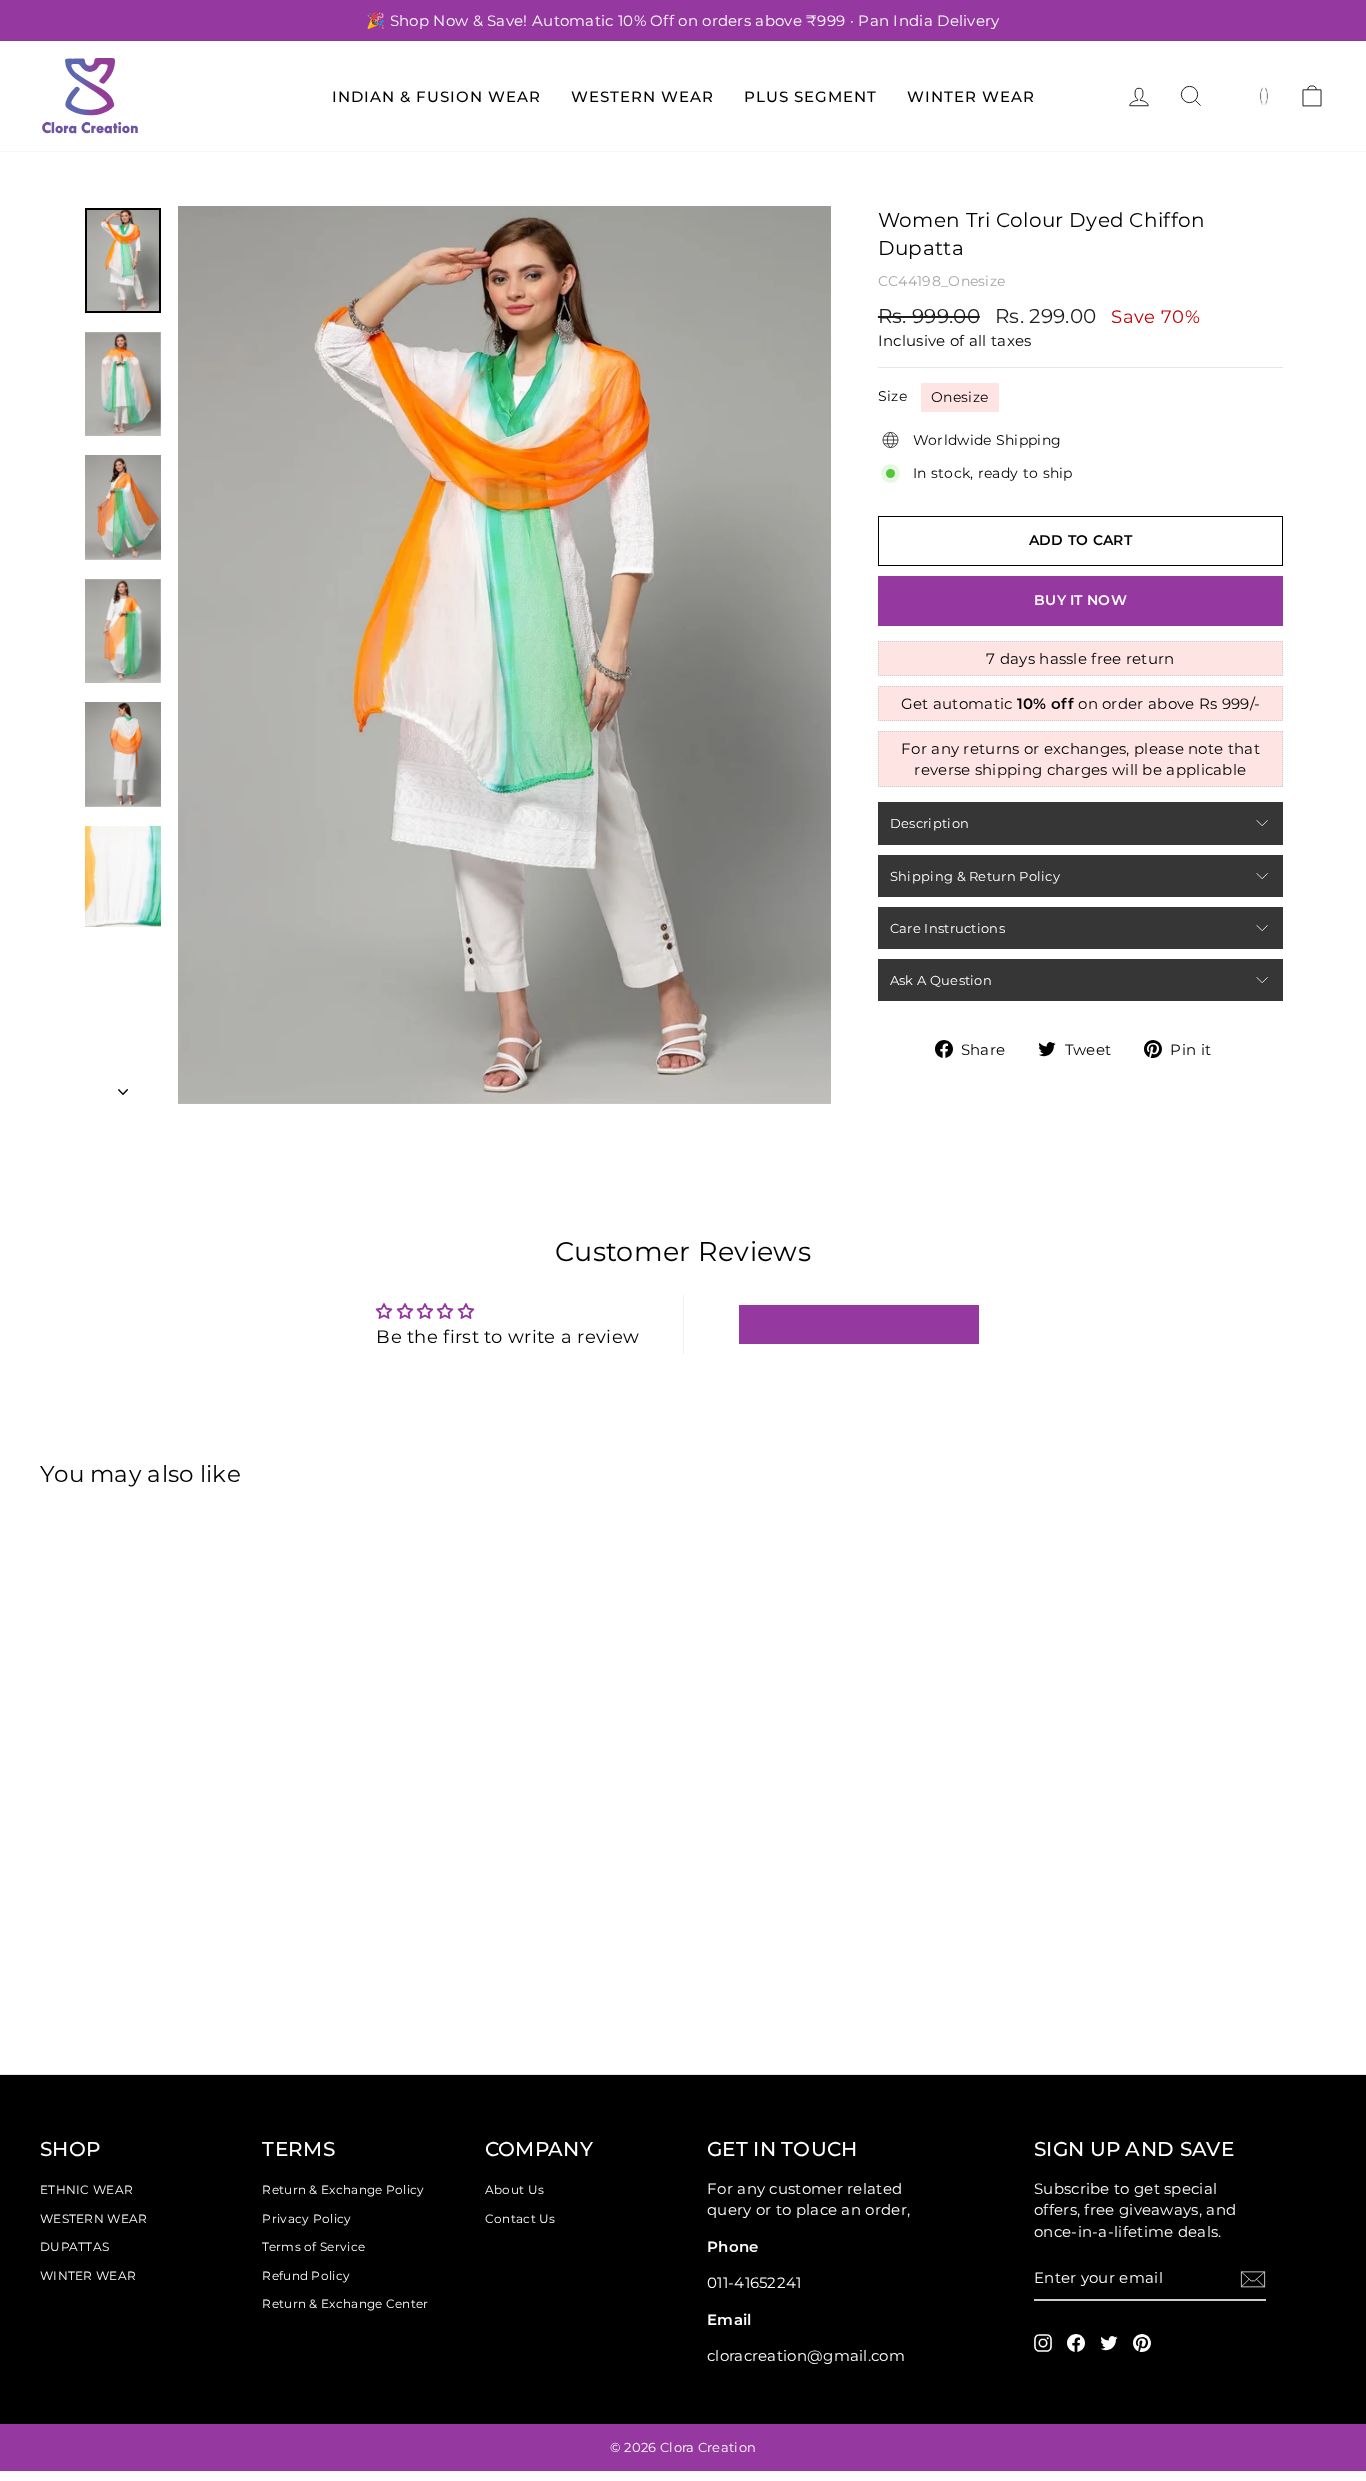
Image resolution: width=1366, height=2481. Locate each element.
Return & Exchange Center (345, 2303)
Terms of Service (313, 2246)
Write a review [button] (858, 1324)
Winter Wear (971, 96)
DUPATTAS (74, 2246)
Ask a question (941, 980)
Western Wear (642, 96)
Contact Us (520, 2218)
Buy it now (1080, 600)
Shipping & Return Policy (975, 876)
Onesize (959, 397)
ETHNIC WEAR (86, 2189)
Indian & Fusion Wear (436, 96)
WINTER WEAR (88, 2275)
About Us (514, 2189)
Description (929, 823)
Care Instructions (947, 928)
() (1264, 95)
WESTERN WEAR (94, 2218)
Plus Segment (810, 96)
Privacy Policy (306, 2218)
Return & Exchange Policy (343, 2189)
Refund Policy (306, 2275)
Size (892, 396)
